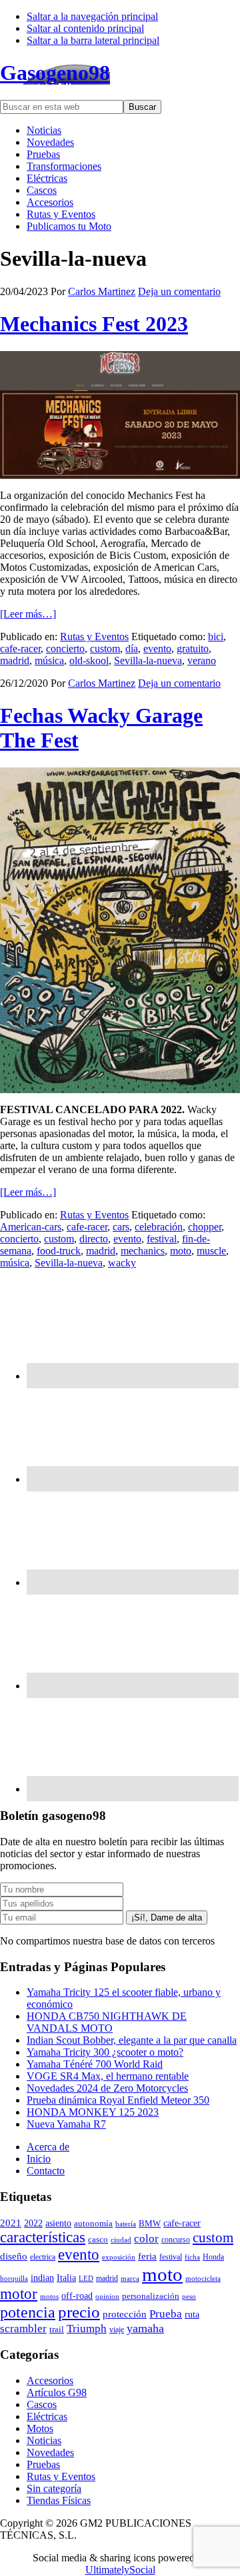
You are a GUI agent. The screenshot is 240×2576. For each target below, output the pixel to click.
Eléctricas (47, 2416)
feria (147, 2256)
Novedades (50, 2452)
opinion (107, 2296)
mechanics (143, 1251)
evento (157, 648)
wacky (122, 1263)
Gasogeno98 (55, 73)
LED (86, 2278)
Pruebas (43, 2464)
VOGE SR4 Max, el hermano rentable (108, 2076)
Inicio (39, 2159)
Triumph (87, 2329)
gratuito (193, 648)
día (132, 648)
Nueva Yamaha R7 (66, 2124)
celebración (159, 1227)
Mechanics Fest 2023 (94, 324)
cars (121, 1227)
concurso (176, 2240)
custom (105, 648)
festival (162, 1239)
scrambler (23, 2329)
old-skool (89, 660)
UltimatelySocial (120, 2570)
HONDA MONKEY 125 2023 (93, 2112)
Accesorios (50, 2380)
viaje (117, 2330)
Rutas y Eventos (94, 637)
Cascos (42, 2404)
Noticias (44, 2440)
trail (57, 2329)
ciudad (121, 2240)
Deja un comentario (179, 291)
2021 (11, 2223)
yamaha (145, 2328)
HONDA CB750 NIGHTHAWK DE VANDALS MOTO (107, 2022)
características (43, 2237)
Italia (66, 2278)
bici (216, 637)
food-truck (59, 1251)
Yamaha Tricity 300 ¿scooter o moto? (105, 2052)
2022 (33, 2223)
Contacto (46, 2171)
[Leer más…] (28, 614)
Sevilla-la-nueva (148, 660)
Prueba (166, 2314)
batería (126, 2224)
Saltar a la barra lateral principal (93, 40)
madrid (15, 660)
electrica (43, 2257)
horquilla (14, 2278)
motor (19, 2294)
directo (94, 1239)
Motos (40, 2428)
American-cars (31, 1227)
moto (181, 1251)
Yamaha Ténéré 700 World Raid (95, 2064)
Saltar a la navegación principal (92, 16)
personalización (151, 2296)
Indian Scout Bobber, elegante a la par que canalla (132, 2040)
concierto (65, 648)
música (49, 660)
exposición (119, 2257)
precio (79, 2312)
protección (125, 2314)
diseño (14, 2256)
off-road (77, 2296)
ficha (192, 2257)
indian (42, 2278)
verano (202, 660)
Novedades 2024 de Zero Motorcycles (107, 2088)
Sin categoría (54, 2488)
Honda (213, 2257)
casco (98, 2240)
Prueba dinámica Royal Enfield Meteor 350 (118, 2100)
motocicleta (203, 2278)
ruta (192, 2314)
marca (130, 2278)
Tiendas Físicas (59, 2500)
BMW (150, 2224)
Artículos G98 (57, 2392)
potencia (28, 2312)
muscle (211, 1251)
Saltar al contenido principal (85, 28)
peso (189, 2296)
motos (49, 2296)
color (146, 2239)
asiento (58, 2223)
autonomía (93, 2224)
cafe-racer (20, 648)
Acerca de (48, 2147)
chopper (205, 1227)
